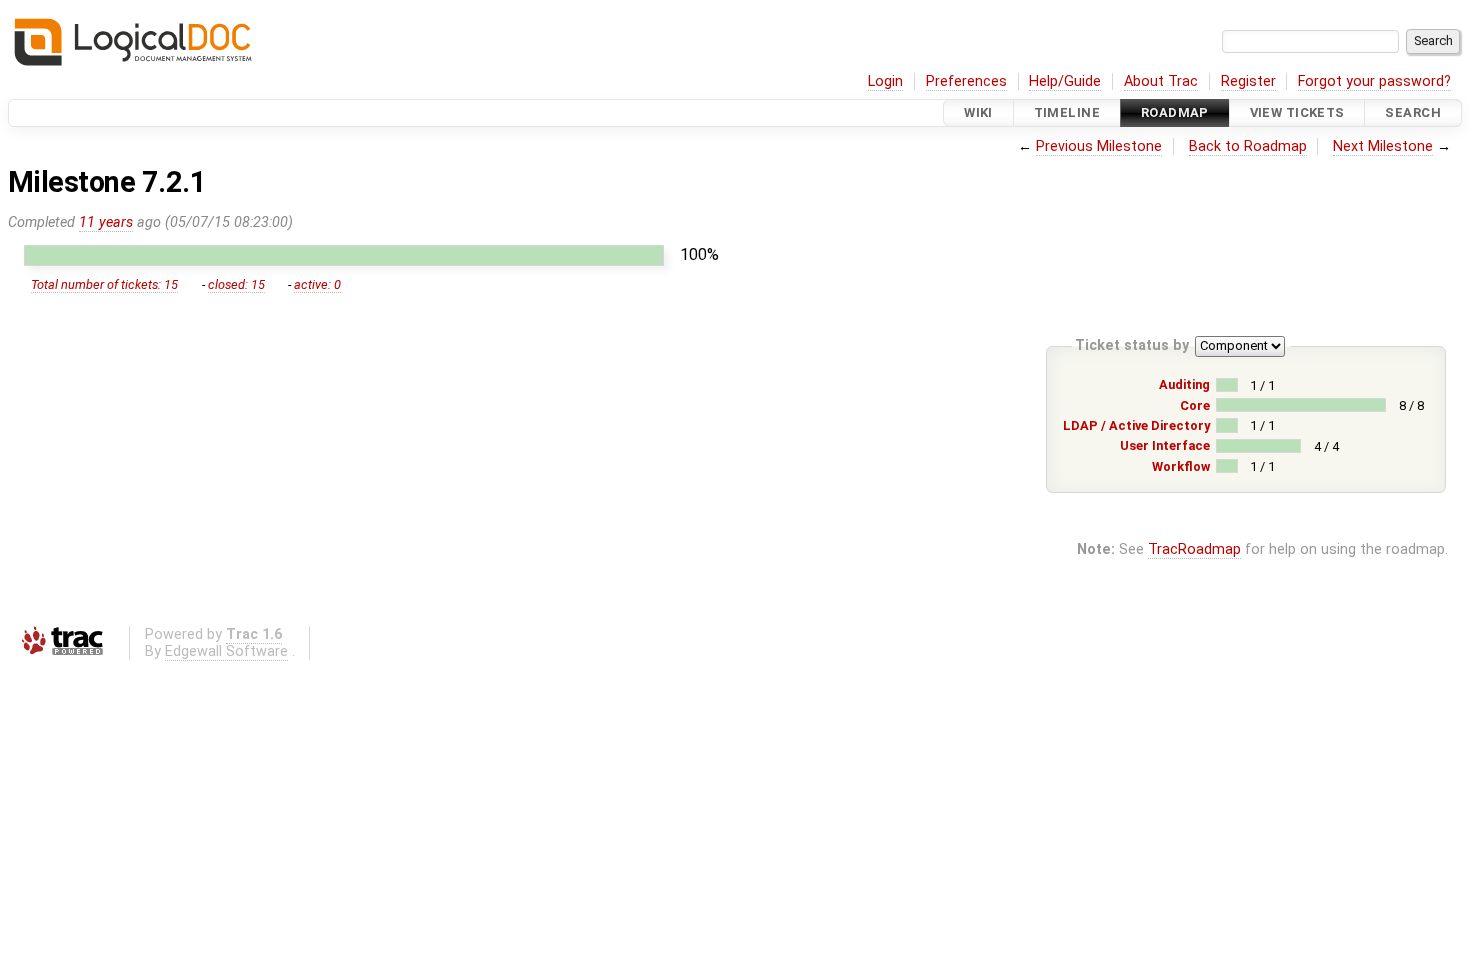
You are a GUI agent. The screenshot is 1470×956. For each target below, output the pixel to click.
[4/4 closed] (1258, 446)
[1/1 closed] (1226, 385)
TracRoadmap (1194, 549)
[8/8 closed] (1301, 405)
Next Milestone (1383, 146)
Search (1413, 112)
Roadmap (1175, 112)
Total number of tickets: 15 (104, 284)
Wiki (978, 112)
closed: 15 (236, 284)
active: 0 (317, 284)
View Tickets (1297, 112)
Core (1195, 405)
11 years (106, 222)
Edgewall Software (226, 651)
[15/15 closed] (344, 255)
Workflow (1181, 466)
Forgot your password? (1374, 81)
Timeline (1067, 112)
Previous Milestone (1099, 146)
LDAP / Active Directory (1136, 425)
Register (1248, 81)
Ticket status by (1132, 345)
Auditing (1184, 384)
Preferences (966, 81)
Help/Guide (1065, 81)
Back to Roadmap (1248, 146)
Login (885, 81)
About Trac (1161, 81)
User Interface (1165, 445)
